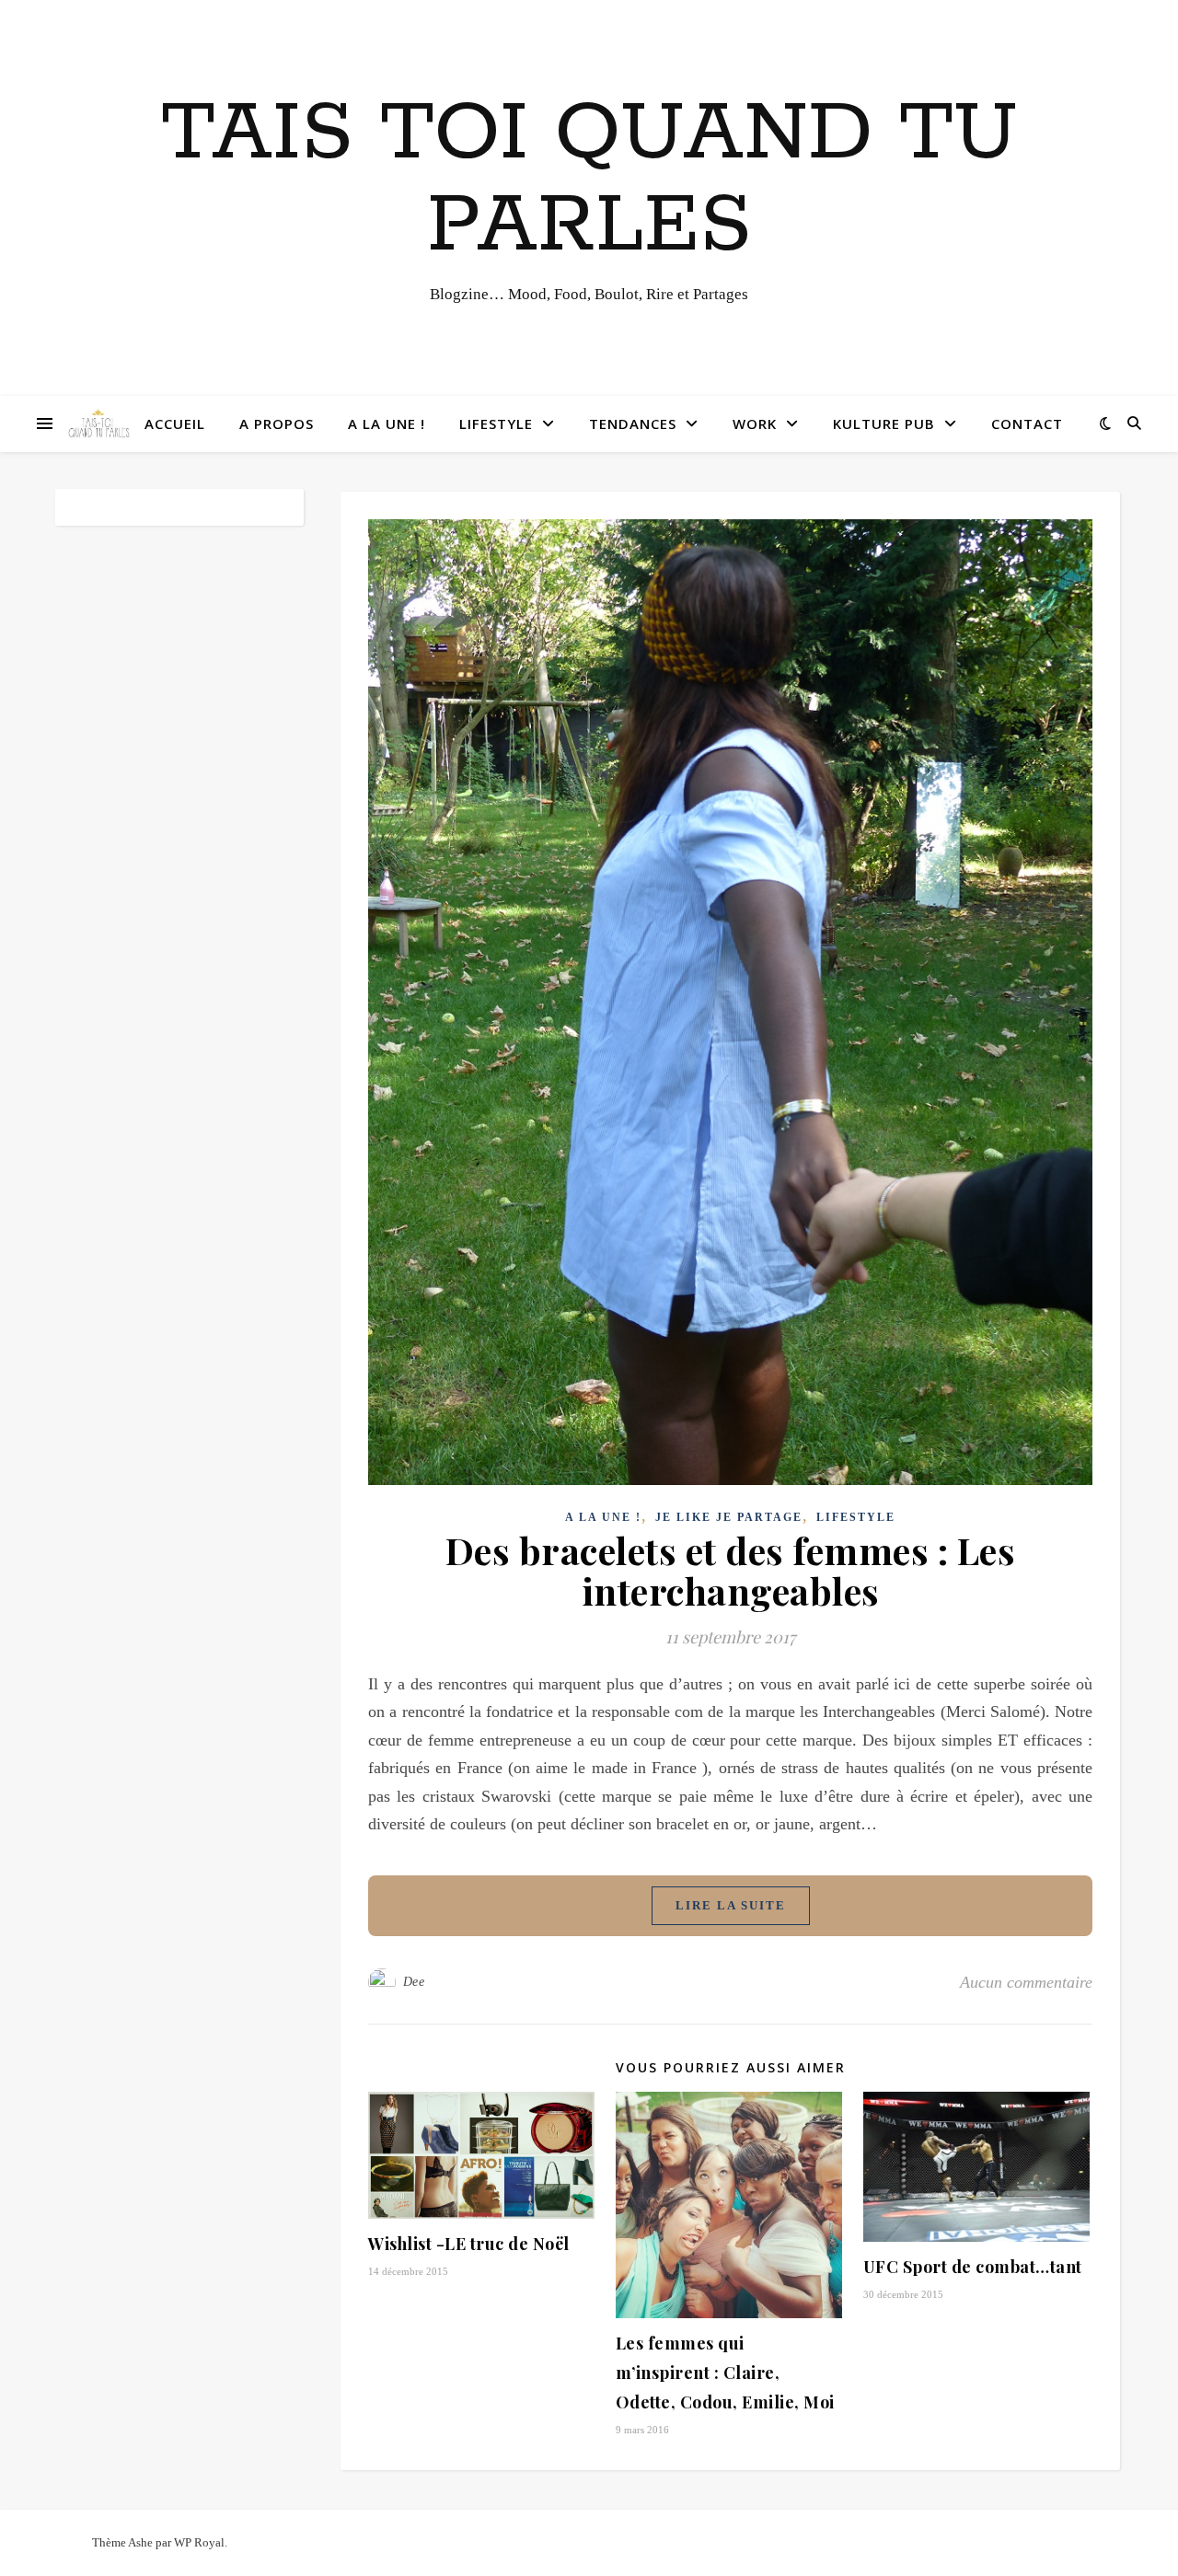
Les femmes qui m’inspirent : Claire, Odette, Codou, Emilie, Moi (725, 2373)
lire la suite (731, 1905)
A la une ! (387, 424)
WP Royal (199, 2542)
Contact (1027, 424)
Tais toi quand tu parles (589, 180)
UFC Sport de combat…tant (973, 2267)
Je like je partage (729, 1517)
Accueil (175, 424)
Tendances (633, 424)
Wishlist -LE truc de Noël (469, 2244)
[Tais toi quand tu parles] (98, 424)
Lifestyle (496, 424)
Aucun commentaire (1026, 1982)
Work (755, 424)
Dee (414, 1982)
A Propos (277, 424)
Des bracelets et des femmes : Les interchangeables (731, 1570)
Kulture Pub (884, 424)
